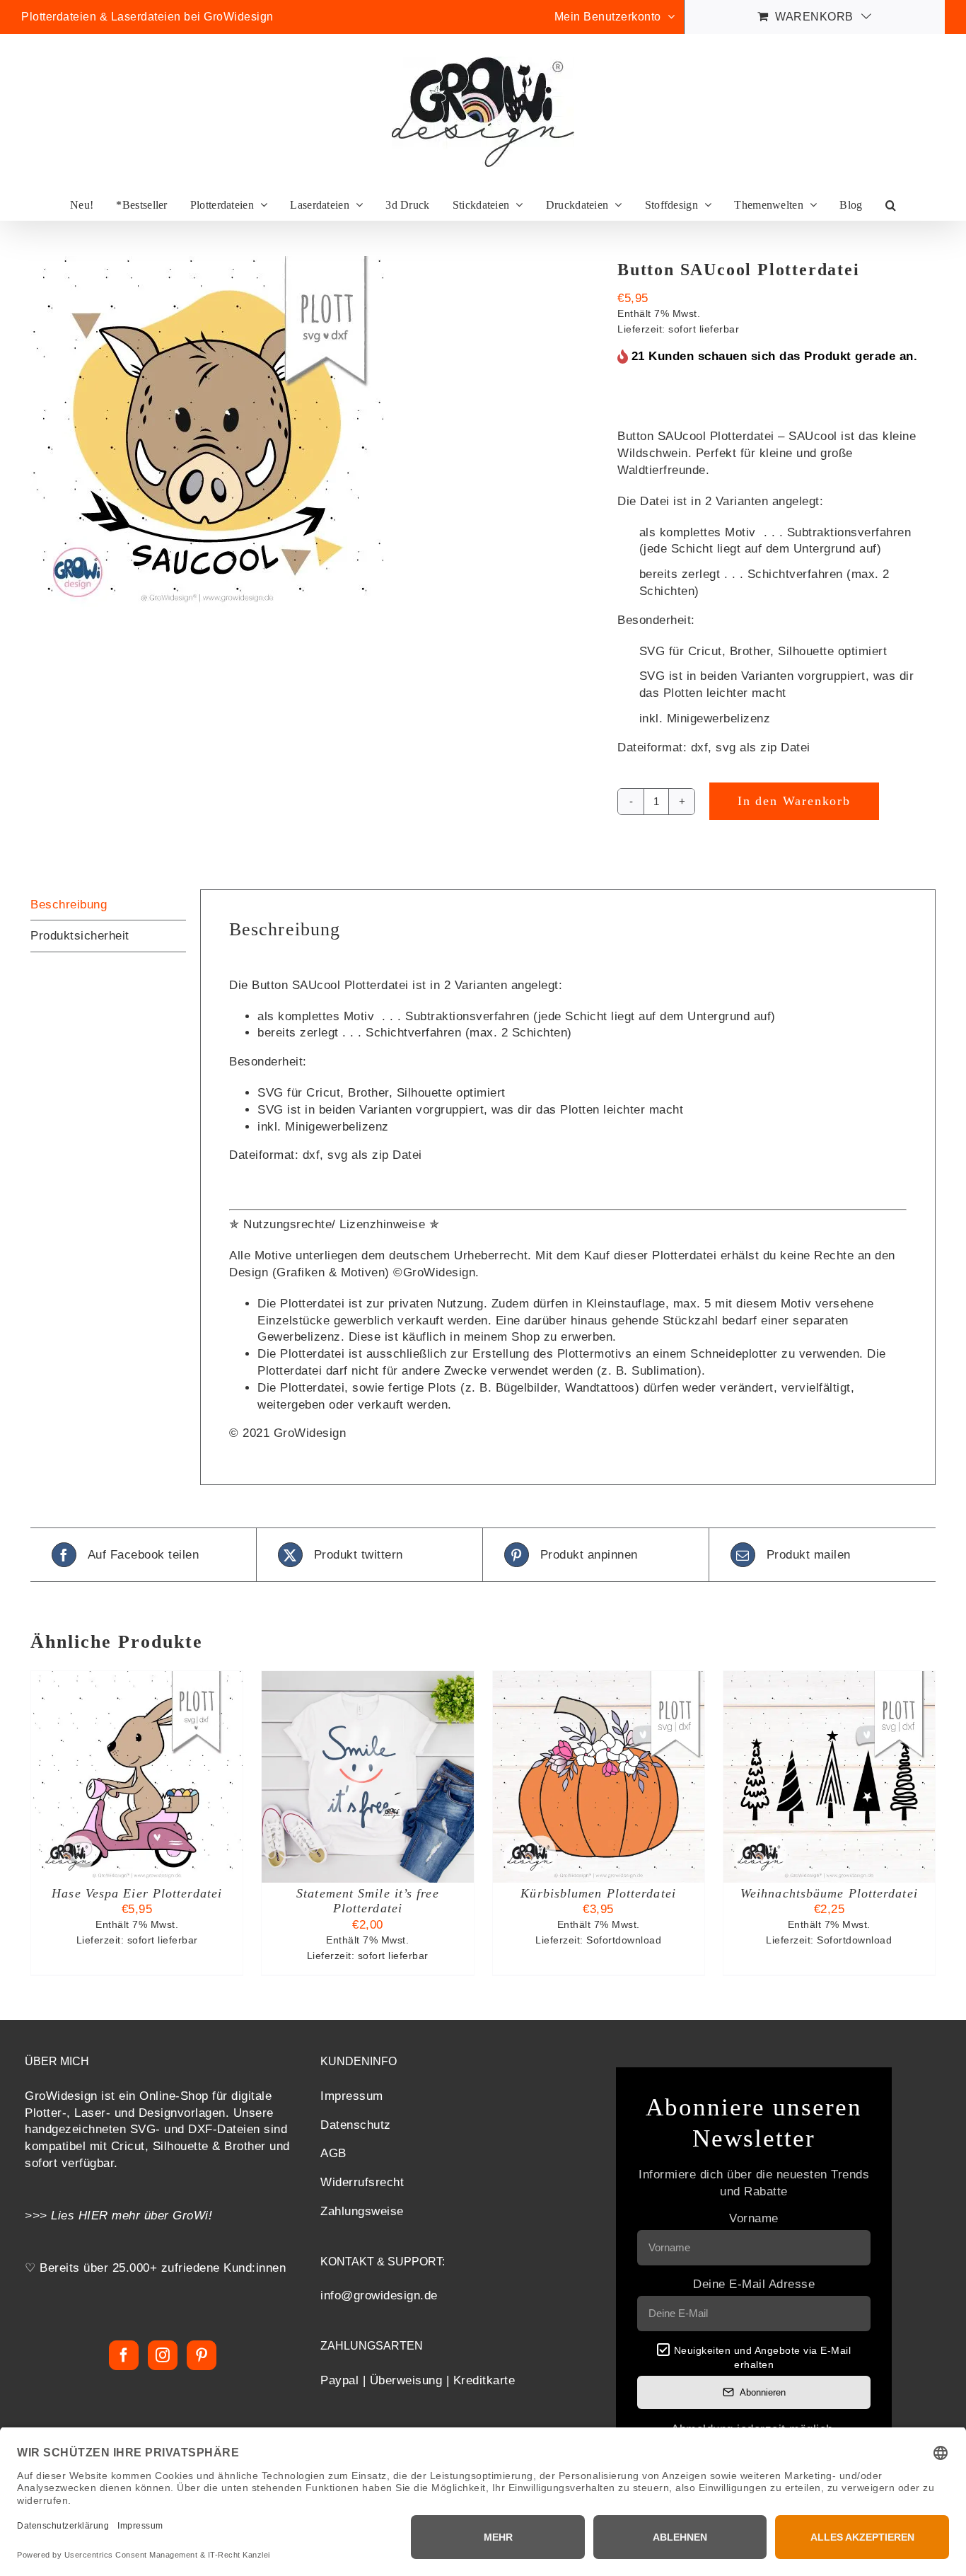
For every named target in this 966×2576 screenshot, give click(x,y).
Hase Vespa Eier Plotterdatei (137, 1893)
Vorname (754, 2218)
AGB (333, 2153)
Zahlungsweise (362, 2211)
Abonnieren (763, 2392)
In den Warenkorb (794, 801)
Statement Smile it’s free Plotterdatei (368, 1901)
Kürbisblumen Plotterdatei (598, 1893)
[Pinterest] (202, 2355)
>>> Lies (52, 2216)
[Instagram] (163, 2355)
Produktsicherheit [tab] (80, 936)
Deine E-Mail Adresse (754, 2284)
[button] (891, 205)
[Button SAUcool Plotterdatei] (313, 433)
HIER (93, 2216)
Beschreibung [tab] (69, 905)
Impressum (352, 2096)
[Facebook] (124, 2355)
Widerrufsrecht (362, 2182)
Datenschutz (356, 2125)
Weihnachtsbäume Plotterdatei (829, 1893)
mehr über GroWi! (162, 2216)
